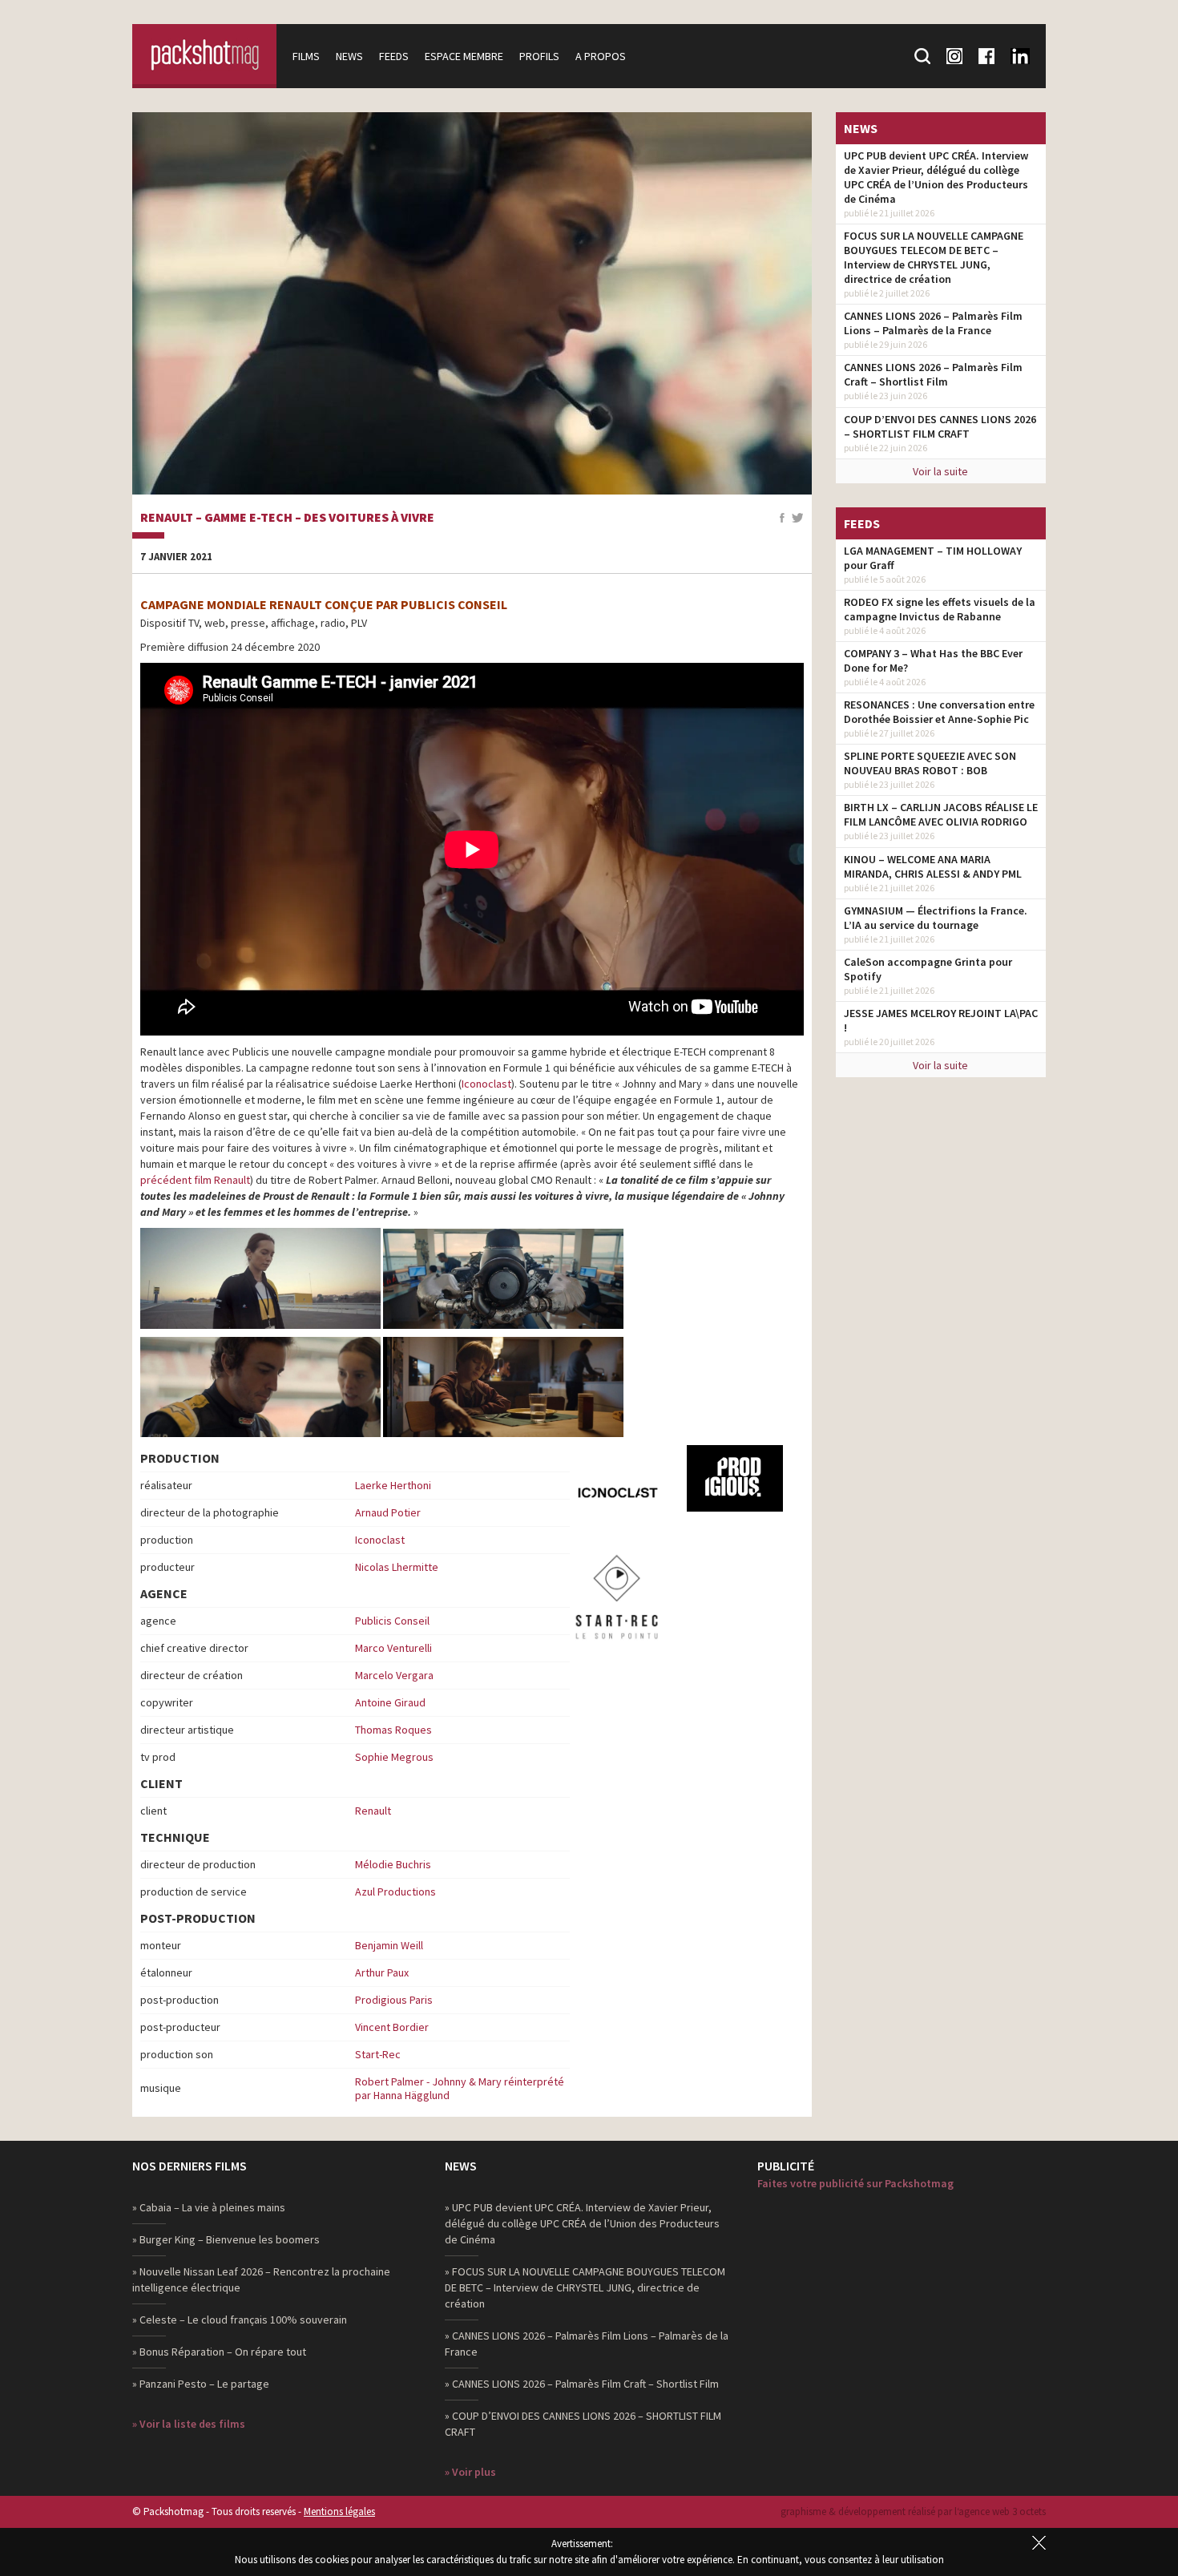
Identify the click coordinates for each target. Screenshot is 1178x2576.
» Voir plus (470, 2472)
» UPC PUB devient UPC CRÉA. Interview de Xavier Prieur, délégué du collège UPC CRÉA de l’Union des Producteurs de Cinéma (582, 2223)
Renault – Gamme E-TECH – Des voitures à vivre (287, 518)
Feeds (394, 56)
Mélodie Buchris (393, 1864)
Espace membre (464, 56)
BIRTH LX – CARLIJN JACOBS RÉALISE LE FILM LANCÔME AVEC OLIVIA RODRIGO (941, 814)
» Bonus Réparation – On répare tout (219, 2352)
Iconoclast (486, 1084)
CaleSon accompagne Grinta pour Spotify (928, 969)
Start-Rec (378, 2054)
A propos (601, 56)
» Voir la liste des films (189, 2424)
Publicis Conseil (392, 1621)
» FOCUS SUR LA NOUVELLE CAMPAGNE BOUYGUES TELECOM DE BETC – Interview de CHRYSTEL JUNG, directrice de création (585, 2287)
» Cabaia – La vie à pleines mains (209, 2207)
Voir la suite (940, 471)
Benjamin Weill (389, 1945)
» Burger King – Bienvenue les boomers (226, 2239)
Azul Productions (395, 1892)
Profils (539, 56)
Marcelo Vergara (394, 1675)
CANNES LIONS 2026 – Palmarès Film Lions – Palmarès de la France (933, 323)
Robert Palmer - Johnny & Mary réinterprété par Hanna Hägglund (460, 2088)
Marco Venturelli (393, 1648)
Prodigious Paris (394, 2000)
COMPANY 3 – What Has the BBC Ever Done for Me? (933, 660)
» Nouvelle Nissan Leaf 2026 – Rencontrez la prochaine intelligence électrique (261, 2279)
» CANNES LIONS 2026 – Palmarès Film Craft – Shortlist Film (582, 2384)
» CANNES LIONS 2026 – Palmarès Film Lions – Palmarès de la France (587, 2344)
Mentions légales (339, 2511)
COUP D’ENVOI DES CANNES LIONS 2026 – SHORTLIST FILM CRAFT (940, 426)
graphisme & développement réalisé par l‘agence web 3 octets (913, 2511)
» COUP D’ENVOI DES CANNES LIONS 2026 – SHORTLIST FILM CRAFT (583, 2424)
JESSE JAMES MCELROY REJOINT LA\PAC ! (941, 1020)
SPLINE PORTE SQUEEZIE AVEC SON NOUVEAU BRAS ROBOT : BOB (930, 763)
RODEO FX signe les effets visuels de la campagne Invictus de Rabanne (940, 609)
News (349, 56)
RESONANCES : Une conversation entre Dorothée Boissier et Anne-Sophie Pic (939, 712)
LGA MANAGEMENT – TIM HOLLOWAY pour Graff (933, 558)
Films (306, 56)
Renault (373, 1811)
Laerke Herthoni (393, 1485)
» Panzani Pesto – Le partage (201, 2384)
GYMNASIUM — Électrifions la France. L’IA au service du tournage (936, 918)
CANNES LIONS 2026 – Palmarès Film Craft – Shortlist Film (933, 374)
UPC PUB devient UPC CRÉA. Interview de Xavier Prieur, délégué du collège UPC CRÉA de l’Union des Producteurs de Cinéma (936, 177)
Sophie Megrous (394, 1757)
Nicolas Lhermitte (397, 1567)
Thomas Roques (393, 1730)
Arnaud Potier (388, 1512)
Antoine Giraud (390, 1702)
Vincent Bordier (392, 2027)
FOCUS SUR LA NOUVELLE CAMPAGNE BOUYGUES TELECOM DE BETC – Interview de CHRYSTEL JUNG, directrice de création (934, 257)
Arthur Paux (382, 1972)
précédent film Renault (195, 1180)
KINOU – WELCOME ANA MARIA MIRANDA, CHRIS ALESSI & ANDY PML (933, 866)
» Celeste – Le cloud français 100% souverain (240, 2320)
